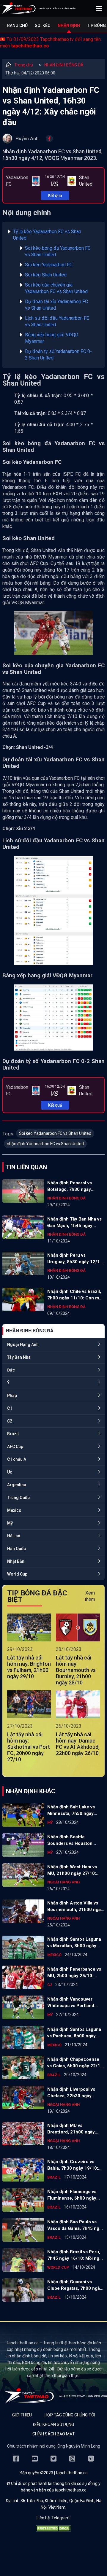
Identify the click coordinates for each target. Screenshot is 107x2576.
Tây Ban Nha (19, 1357)
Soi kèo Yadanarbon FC (49, 265)
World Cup (17, 1574)
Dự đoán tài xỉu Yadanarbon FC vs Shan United (56, 305)
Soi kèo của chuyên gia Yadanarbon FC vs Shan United (56, 288)
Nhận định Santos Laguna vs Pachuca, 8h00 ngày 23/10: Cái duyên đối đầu (74, 2033)
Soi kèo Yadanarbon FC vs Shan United (55, 1133)
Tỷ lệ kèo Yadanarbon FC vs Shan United (47, 235)
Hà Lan (14, 1536)
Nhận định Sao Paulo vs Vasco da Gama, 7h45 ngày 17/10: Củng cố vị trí (76, 2225)
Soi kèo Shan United (46, 275)
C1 (10, 1408)
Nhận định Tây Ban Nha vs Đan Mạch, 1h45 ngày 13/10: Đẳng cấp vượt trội (74, 1223)
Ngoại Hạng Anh (23, 1345)
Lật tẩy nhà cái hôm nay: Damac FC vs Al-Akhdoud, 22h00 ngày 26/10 (78, 1744)
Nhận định (69, 26)
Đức (11, 1370)
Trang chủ (16, 26)
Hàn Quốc (16, 1549)
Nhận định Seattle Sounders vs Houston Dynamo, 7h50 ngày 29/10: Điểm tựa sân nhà (75, 1840)
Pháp (12, 1396)
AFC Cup (15, 1447)
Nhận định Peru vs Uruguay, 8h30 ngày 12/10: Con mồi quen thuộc (75, 1259)
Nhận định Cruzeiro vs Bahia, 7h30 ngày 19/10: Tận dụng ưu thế (73, 2165)
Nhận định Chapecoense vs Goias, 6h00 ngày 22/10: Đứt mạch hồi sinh (76, 2063)
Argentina (17, 1485)
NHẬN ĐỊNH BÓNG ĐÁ (64, 65)
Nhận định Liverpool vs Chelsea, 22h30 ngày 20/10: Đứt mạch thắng (71, 2093)
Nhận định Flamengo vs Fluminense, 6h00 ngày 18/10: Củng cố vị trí (72, 2195)
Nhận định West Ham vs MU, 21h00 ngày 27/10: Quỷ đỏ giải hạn (72, 1870)
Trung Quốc (18, 1498)
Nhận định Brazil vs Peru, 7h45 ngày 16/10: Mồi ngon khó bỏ (76, 2255)
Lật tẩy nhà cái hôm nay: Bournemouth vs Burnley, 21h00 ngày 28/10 (76, 1670)
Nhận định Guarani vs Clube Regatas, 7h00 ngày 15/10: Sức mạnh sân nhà (75, 2285)
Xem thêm (90, 1596)
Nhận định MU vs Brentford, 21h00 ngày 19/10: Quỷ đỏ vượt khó (71, 2129)
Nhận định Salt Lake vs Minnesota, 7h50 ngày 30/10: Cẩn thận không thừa (71, 1810)
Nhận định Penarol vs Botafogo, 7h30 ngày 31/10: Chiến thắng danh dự (73, 1186)
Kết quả (55, 195)
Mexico (14, 1510)
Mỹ (10, 1523)
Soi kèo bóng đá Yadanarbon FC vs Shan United (58, 251)
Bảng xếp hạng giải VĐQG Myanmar (52, 338)
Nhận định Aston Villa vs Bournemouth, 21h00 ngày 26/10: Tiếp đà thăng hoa (75, 1907)
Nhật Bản (16, 1561)
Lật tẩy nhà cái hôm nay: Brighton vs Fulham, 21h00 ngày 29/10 (29, 1667)
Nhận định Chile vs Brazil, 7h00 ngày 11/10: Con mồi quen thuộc (75, 1295)
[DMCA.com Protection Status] (53, 2530)
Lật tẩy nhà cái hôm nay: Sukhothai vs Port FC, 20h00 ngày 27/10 (29, 1747)
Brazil (13, 1434)
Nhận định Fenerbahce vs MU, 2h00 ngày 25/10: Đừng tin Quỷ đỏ (74, 1973)
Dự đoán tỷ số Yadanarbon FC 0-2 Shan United (58, 355)
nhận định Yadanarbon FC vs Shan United (45, 1144)
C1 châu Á (17, 1459)
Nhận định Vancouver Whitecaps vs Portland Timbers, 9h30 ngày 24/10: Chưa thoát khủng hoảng (76, 2003)
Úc (10, 1472)
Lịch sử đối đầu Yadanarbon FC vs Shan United (57, 321)
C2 (10, 1421)
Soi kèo (43, 26)
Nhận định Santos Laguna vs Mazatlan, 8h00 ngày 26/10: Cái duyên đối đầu (74, 1943)
